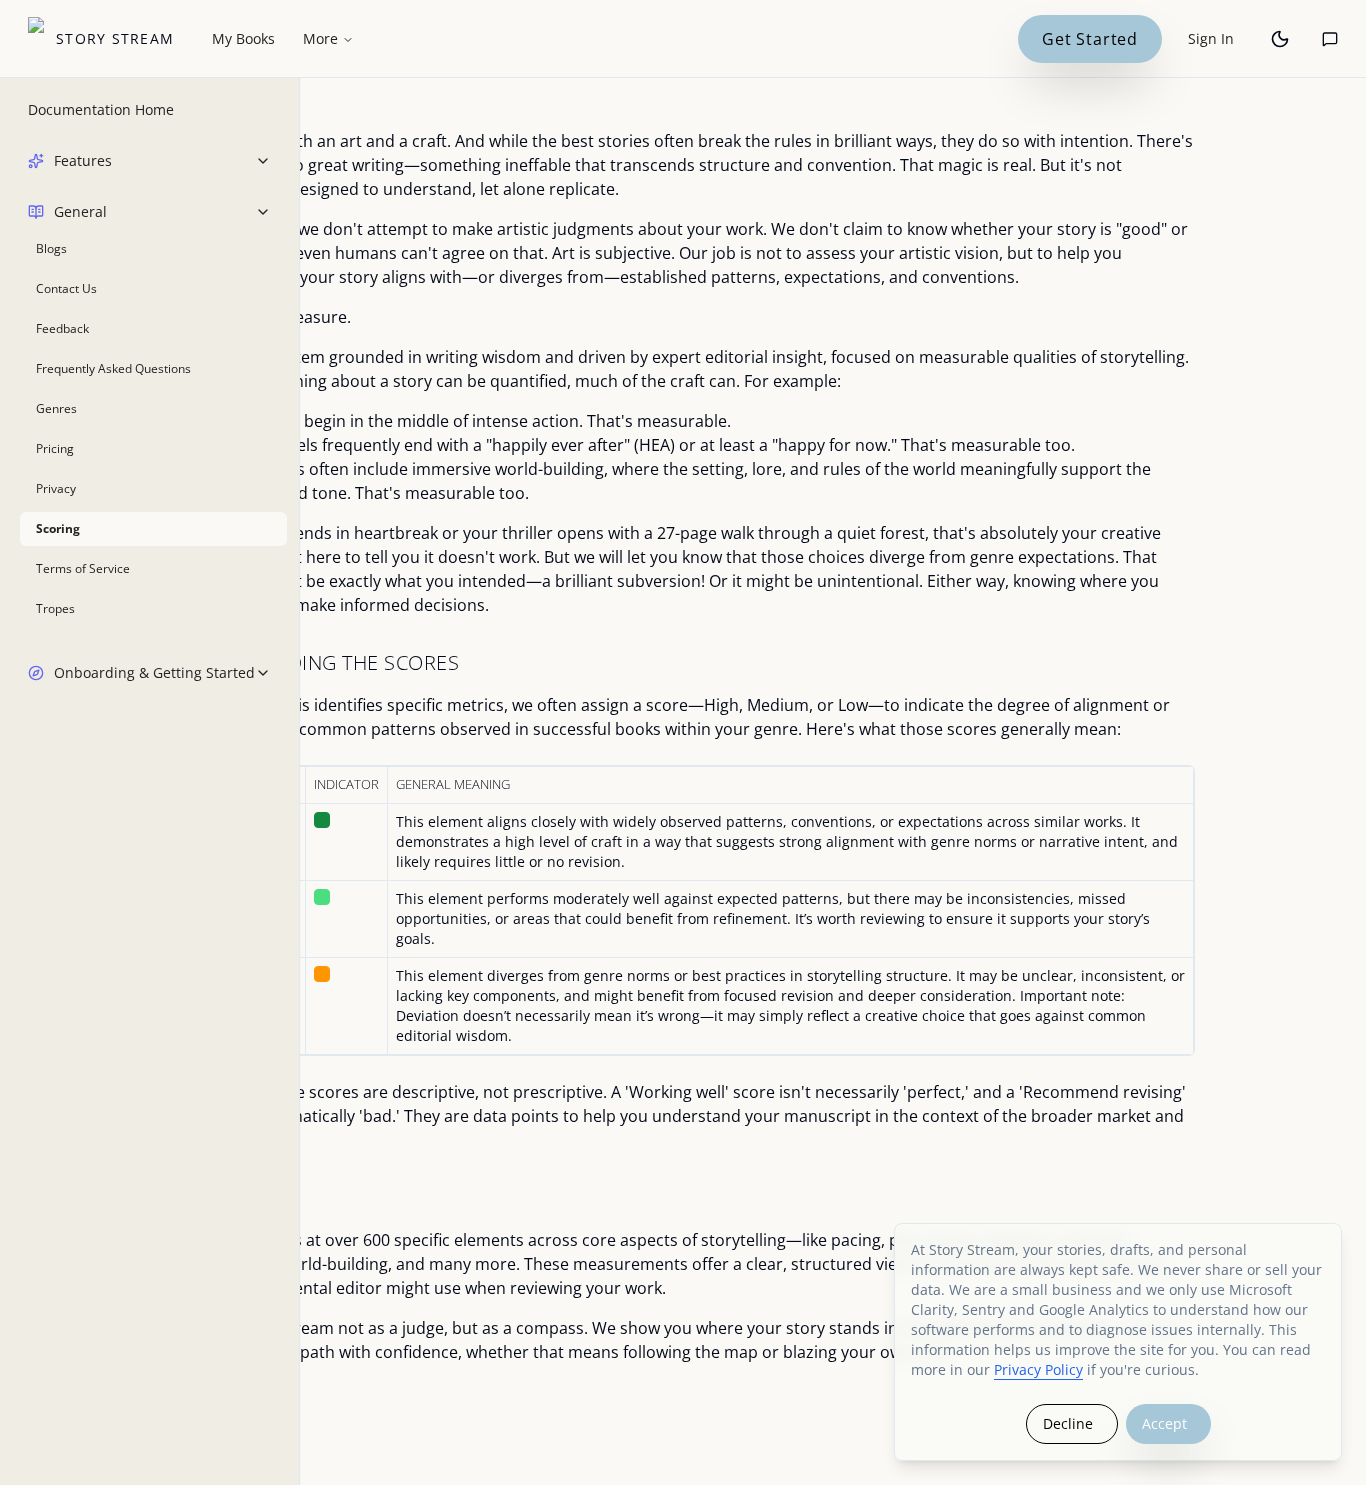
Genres (56, 408)
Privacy (56, 488)
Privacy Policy (1038, 1369)
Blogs (51, 248)
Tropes (55, 608)
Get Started (1090, 39)
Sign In (1211, 38)
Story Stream (115, 38)
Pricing (55, 448)
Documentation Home (101, 109)
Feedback (62, 328)
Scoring (58, 528)
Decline (1068, 1423)
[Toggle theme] (1280, 39)
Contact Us (66, 288)
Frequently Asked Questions (113, 368)
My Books (243, 38)
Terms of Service (83, 568)
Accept (1164, 1423)
